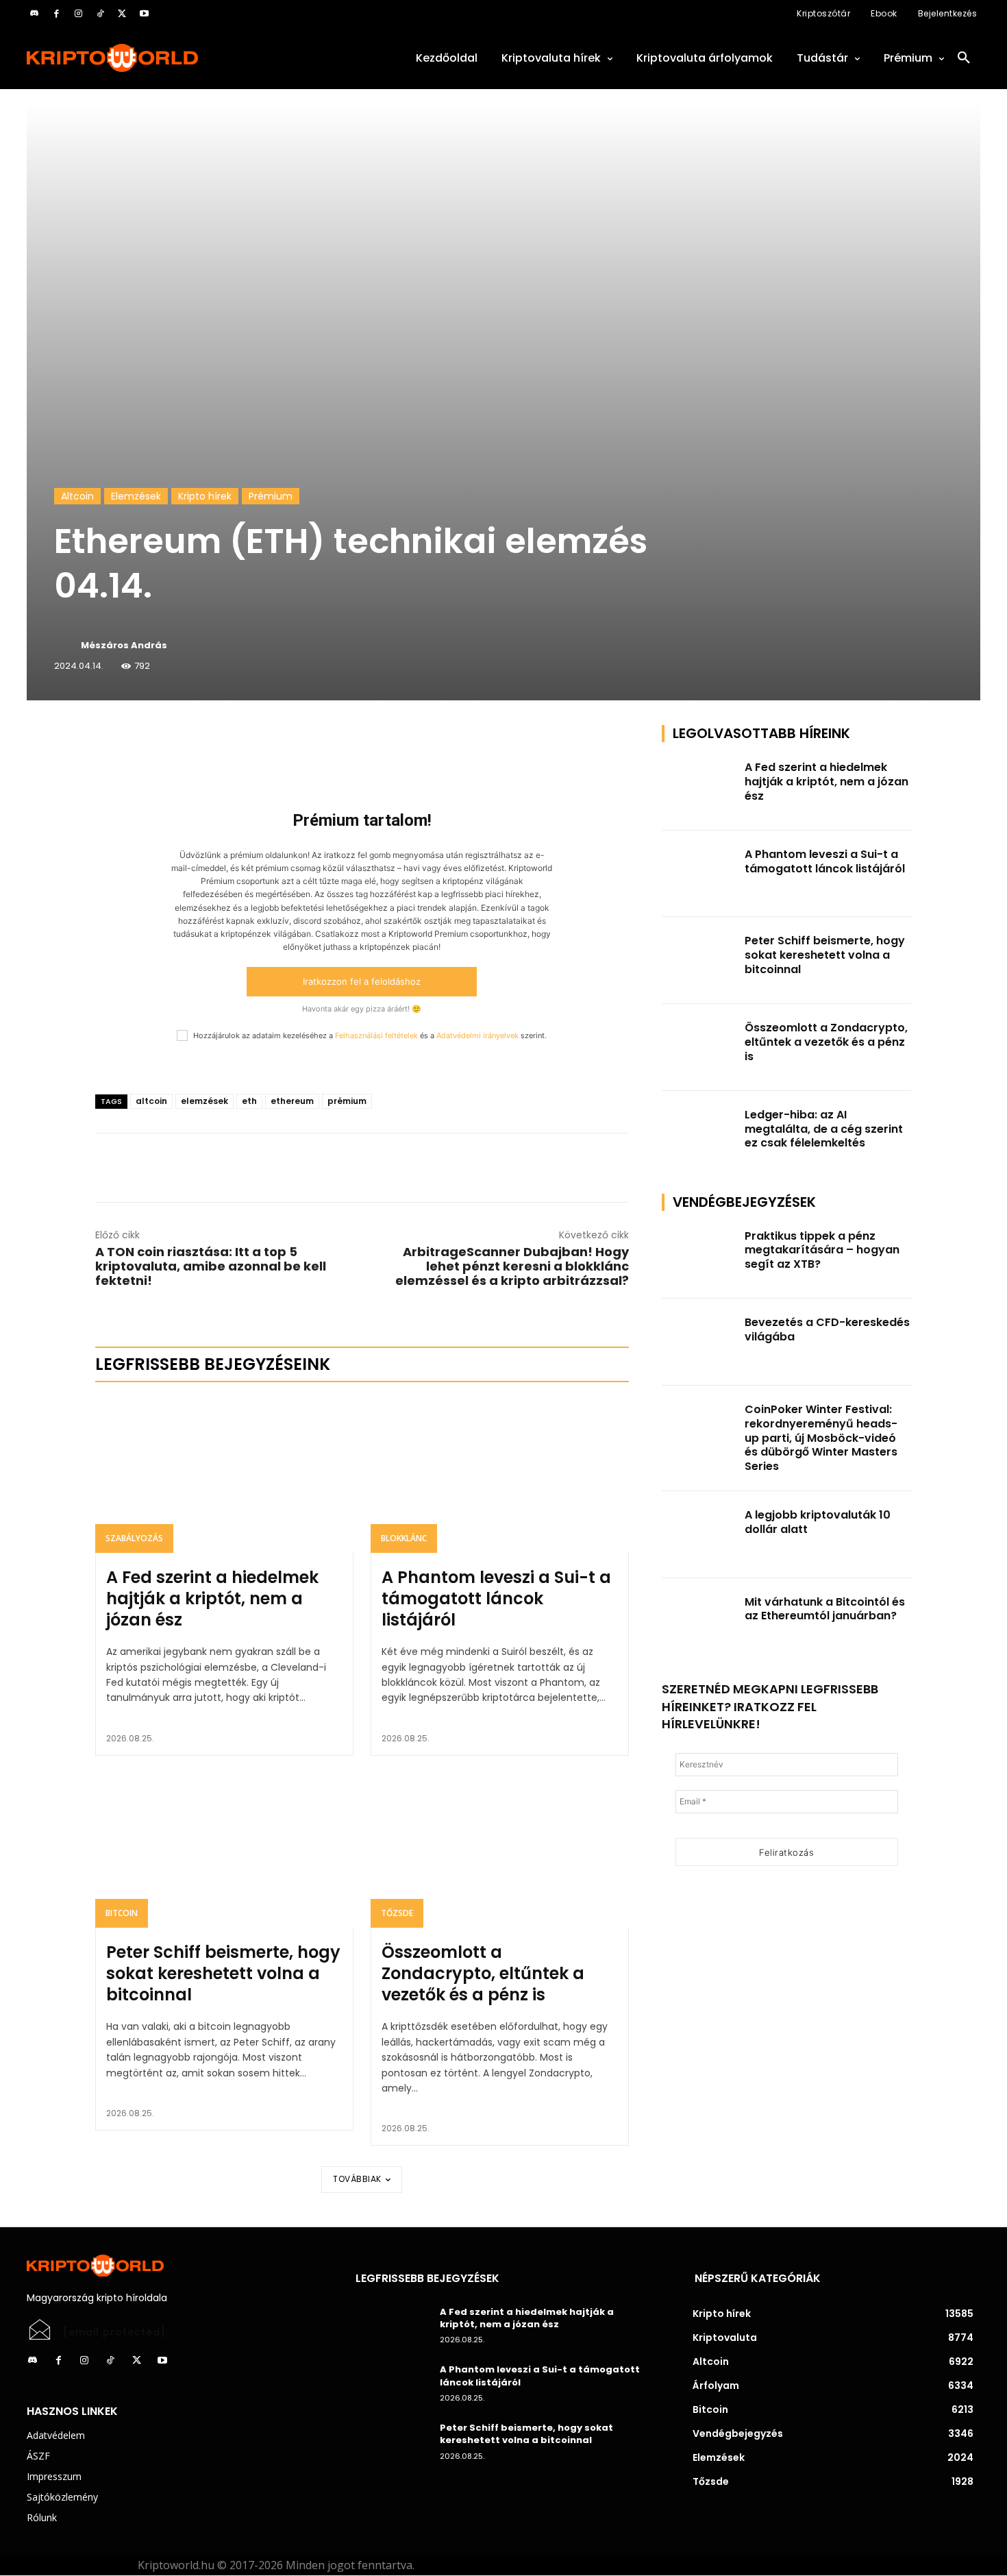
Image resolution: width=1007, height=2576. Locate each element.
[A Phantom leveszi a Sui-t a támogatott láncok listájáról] (500, 1475)
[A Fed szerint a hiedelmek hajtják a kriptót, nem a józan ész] (224, 1475)
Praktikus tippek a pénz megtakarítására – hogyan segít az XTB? (822, 1250)
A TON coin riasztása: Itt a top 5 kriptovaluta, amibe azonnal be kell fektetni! (211, 1266)
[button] (964, 58)
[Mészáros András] (66, 646)
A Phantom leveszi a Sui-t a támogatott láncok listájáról (496, 1598)
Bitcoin (122, 1913)
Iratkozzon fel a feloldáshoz (362, 981)
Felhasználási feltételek (376, 1035)
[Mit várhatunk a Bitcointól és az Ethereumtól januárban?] (699, 1622)
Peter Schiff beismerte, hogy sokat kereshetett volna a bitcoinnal (223, 1973)
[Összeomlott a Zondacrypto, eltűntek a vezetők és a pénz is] (500, 1850)
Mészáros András (124, 645)
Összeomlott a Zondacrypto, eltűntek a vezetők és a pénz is (483, 1973)
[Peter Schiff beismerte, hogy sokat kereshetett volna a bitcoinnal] (224, 1850)
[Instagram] (78, 14)
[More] (252, 739)
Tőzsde (397, 1913)
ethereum (292, 1101)
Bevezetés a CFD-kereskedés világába (827, 1329)
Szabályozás (134, 1538)
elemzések (204, 1101)
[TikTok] (100, 14)
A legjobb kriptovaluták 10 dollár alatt (818, 1522)
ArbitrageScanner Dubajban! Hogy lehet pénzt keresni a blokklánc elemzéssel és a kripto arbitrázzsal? (512, 1266)
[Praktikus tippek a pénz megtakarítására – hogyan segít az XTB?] (699, 1256)
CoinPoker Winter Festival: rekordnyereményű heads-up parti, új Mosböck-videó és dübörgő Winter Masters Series (821, 1438)
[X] (122, 14)
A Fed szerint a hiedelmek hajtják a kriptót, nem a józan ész (212, 1598)
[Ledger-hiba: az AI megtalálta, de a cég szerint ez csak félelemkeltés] (699, 1134)
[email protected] (114, 2332)
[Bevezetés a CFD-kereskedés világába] (699, 1342)
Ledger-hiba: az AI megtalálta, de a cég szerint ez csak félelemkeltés (824, 1129)
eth (249, 1101)
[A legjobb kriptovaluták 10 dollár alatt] (699, 1535)
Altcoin (77, 496)
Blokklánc (404, 1538)
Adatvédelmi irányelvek (477, 1035)
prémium (347, 1101)
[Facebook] (56, 14)
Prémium (271, 496)
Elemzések (136, 496)
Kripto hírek (205, 496)
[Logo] (175, 58)
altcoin (151, 1101)
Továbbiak (357, 2179)
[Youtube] (144, 14)
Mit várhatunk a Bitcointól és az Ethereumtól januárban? (825, 1609)
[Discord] (34, 14)
